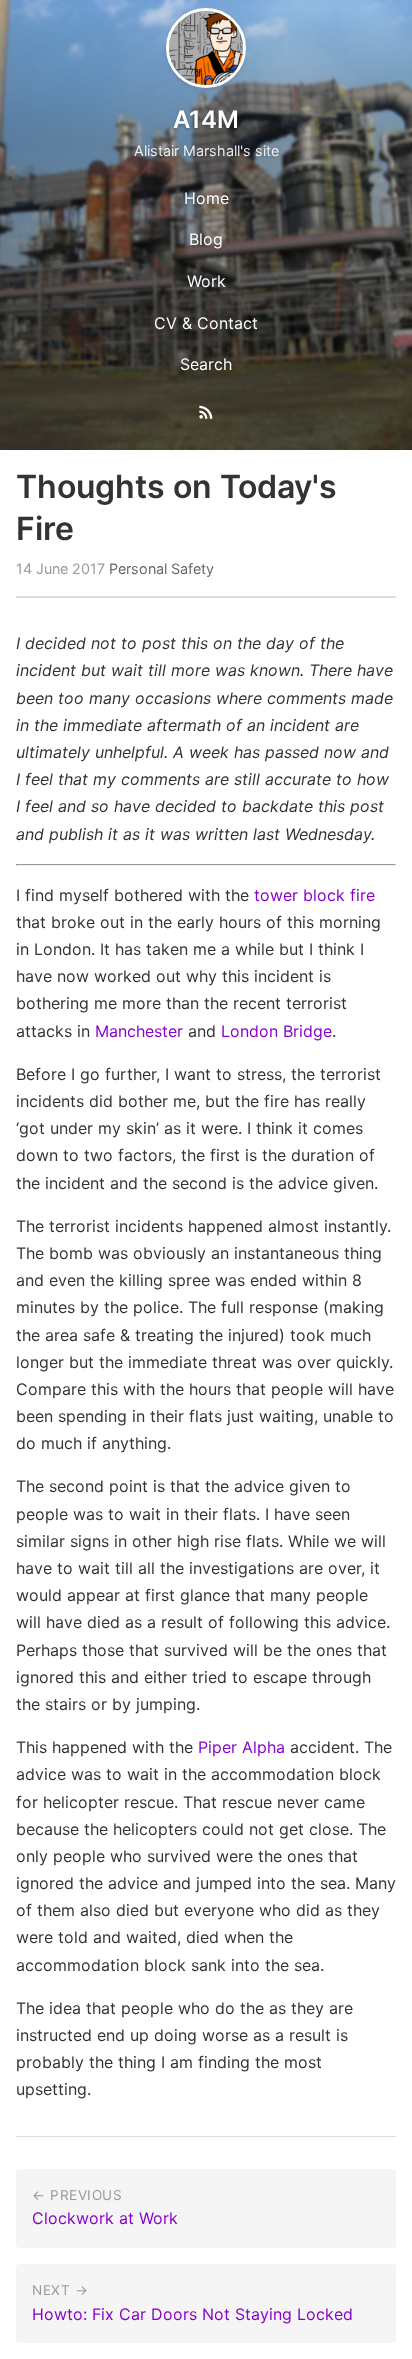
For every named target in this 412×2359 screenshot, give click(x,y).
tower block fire (314, 895)
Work (206, 281)
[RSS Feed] (206, 416)
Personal (138, 568)
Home (206, 198)
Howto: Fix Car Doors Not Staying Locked (192, 2314)
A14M (206, 119)
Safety (192, 568)
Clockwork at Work (105, 2218)
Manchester (139, 1031)
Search (206, 364)
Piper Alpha (241, 1747)
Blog (206, 239)
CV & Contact (206, 323)
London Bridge (276, 1031)
